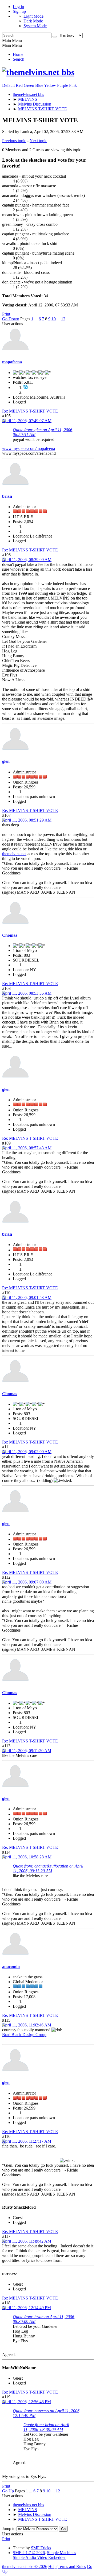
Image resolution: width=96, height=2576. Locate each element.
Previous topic (14, 141)
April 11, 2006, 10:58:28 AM (27, 1857)
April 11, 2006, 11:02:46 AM (27, 2025)
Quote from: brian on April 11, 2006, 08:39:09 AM (46, 2427)
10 (54, 319)
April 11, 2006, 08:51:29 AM (27, 820)
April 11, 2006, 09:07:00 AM (27, 1582)
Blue (40, 85)
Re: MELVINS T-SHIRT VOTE (30, 411)
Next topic (38, 141)
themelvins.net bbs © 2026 (25, 2567)
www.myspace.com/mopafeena (29, 448)
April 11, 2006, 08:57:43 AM (27, 1148)
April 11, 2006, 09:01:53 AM (27, 1297)
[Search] (55, 37)
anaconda (11, 1966)
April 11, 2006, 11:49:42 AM (27, 2241)
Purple (63, 85)
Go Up (8, 2491)
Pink (73, 85)
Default (9, 85)
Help (52, 2567)
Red (20, 85)
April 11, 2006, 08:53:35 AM (27, 993)
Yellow (51, 85)
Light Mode (33, 16)
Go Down (11, 319)
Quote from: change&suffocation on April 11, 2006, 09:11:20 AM (48, 1868)
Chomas (10, 935)
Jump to (9, 2529)
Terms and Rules (72, 2567)
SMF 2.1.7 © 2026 (29, 2553)
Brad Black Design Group (24, 2035)
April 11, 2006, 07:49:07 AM (27, 421)
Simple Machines (61, 2553)
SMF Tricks (41, 2548)
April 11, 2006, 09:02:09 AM (27, 1452)
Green (29, 85)
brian (7, 496)
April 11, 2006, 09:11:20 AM (27, 1751)
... (37, 319)
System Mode (35, 26)
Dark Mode (33, 21)
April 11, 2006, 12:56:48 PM (27, 2402)
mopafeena (12, 362)
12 (63, 319)
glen (6, 761)
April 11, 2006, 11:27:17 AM (27, 2141)
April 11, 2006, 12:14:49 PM (27, 2308)
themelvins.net (14, 854)
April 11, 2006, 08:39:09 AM (27, 560)
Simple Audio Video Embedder (39, 2557)
